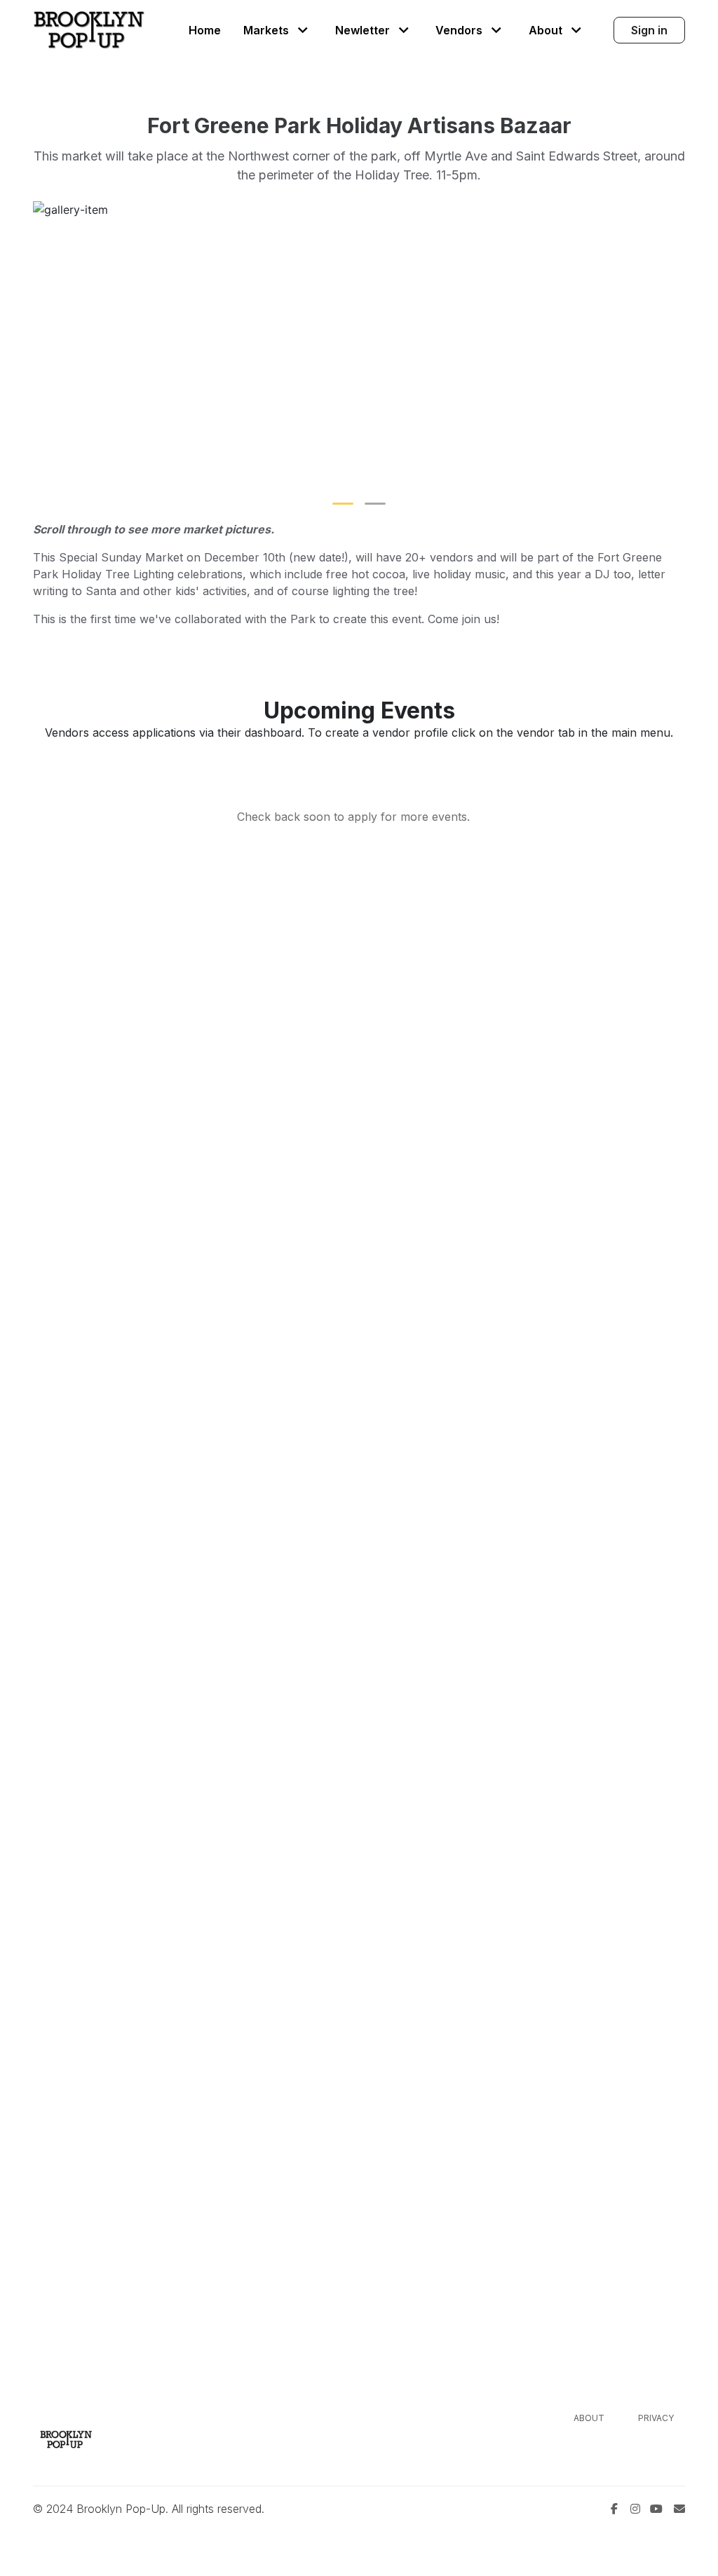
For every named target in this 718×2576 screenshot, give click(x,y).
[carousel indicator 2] (375, 504)
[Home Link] (89, 30)
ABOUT (589, 2418)
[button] (278, 30)
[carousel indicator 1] (343, 504)
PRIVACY (656, 2418)
